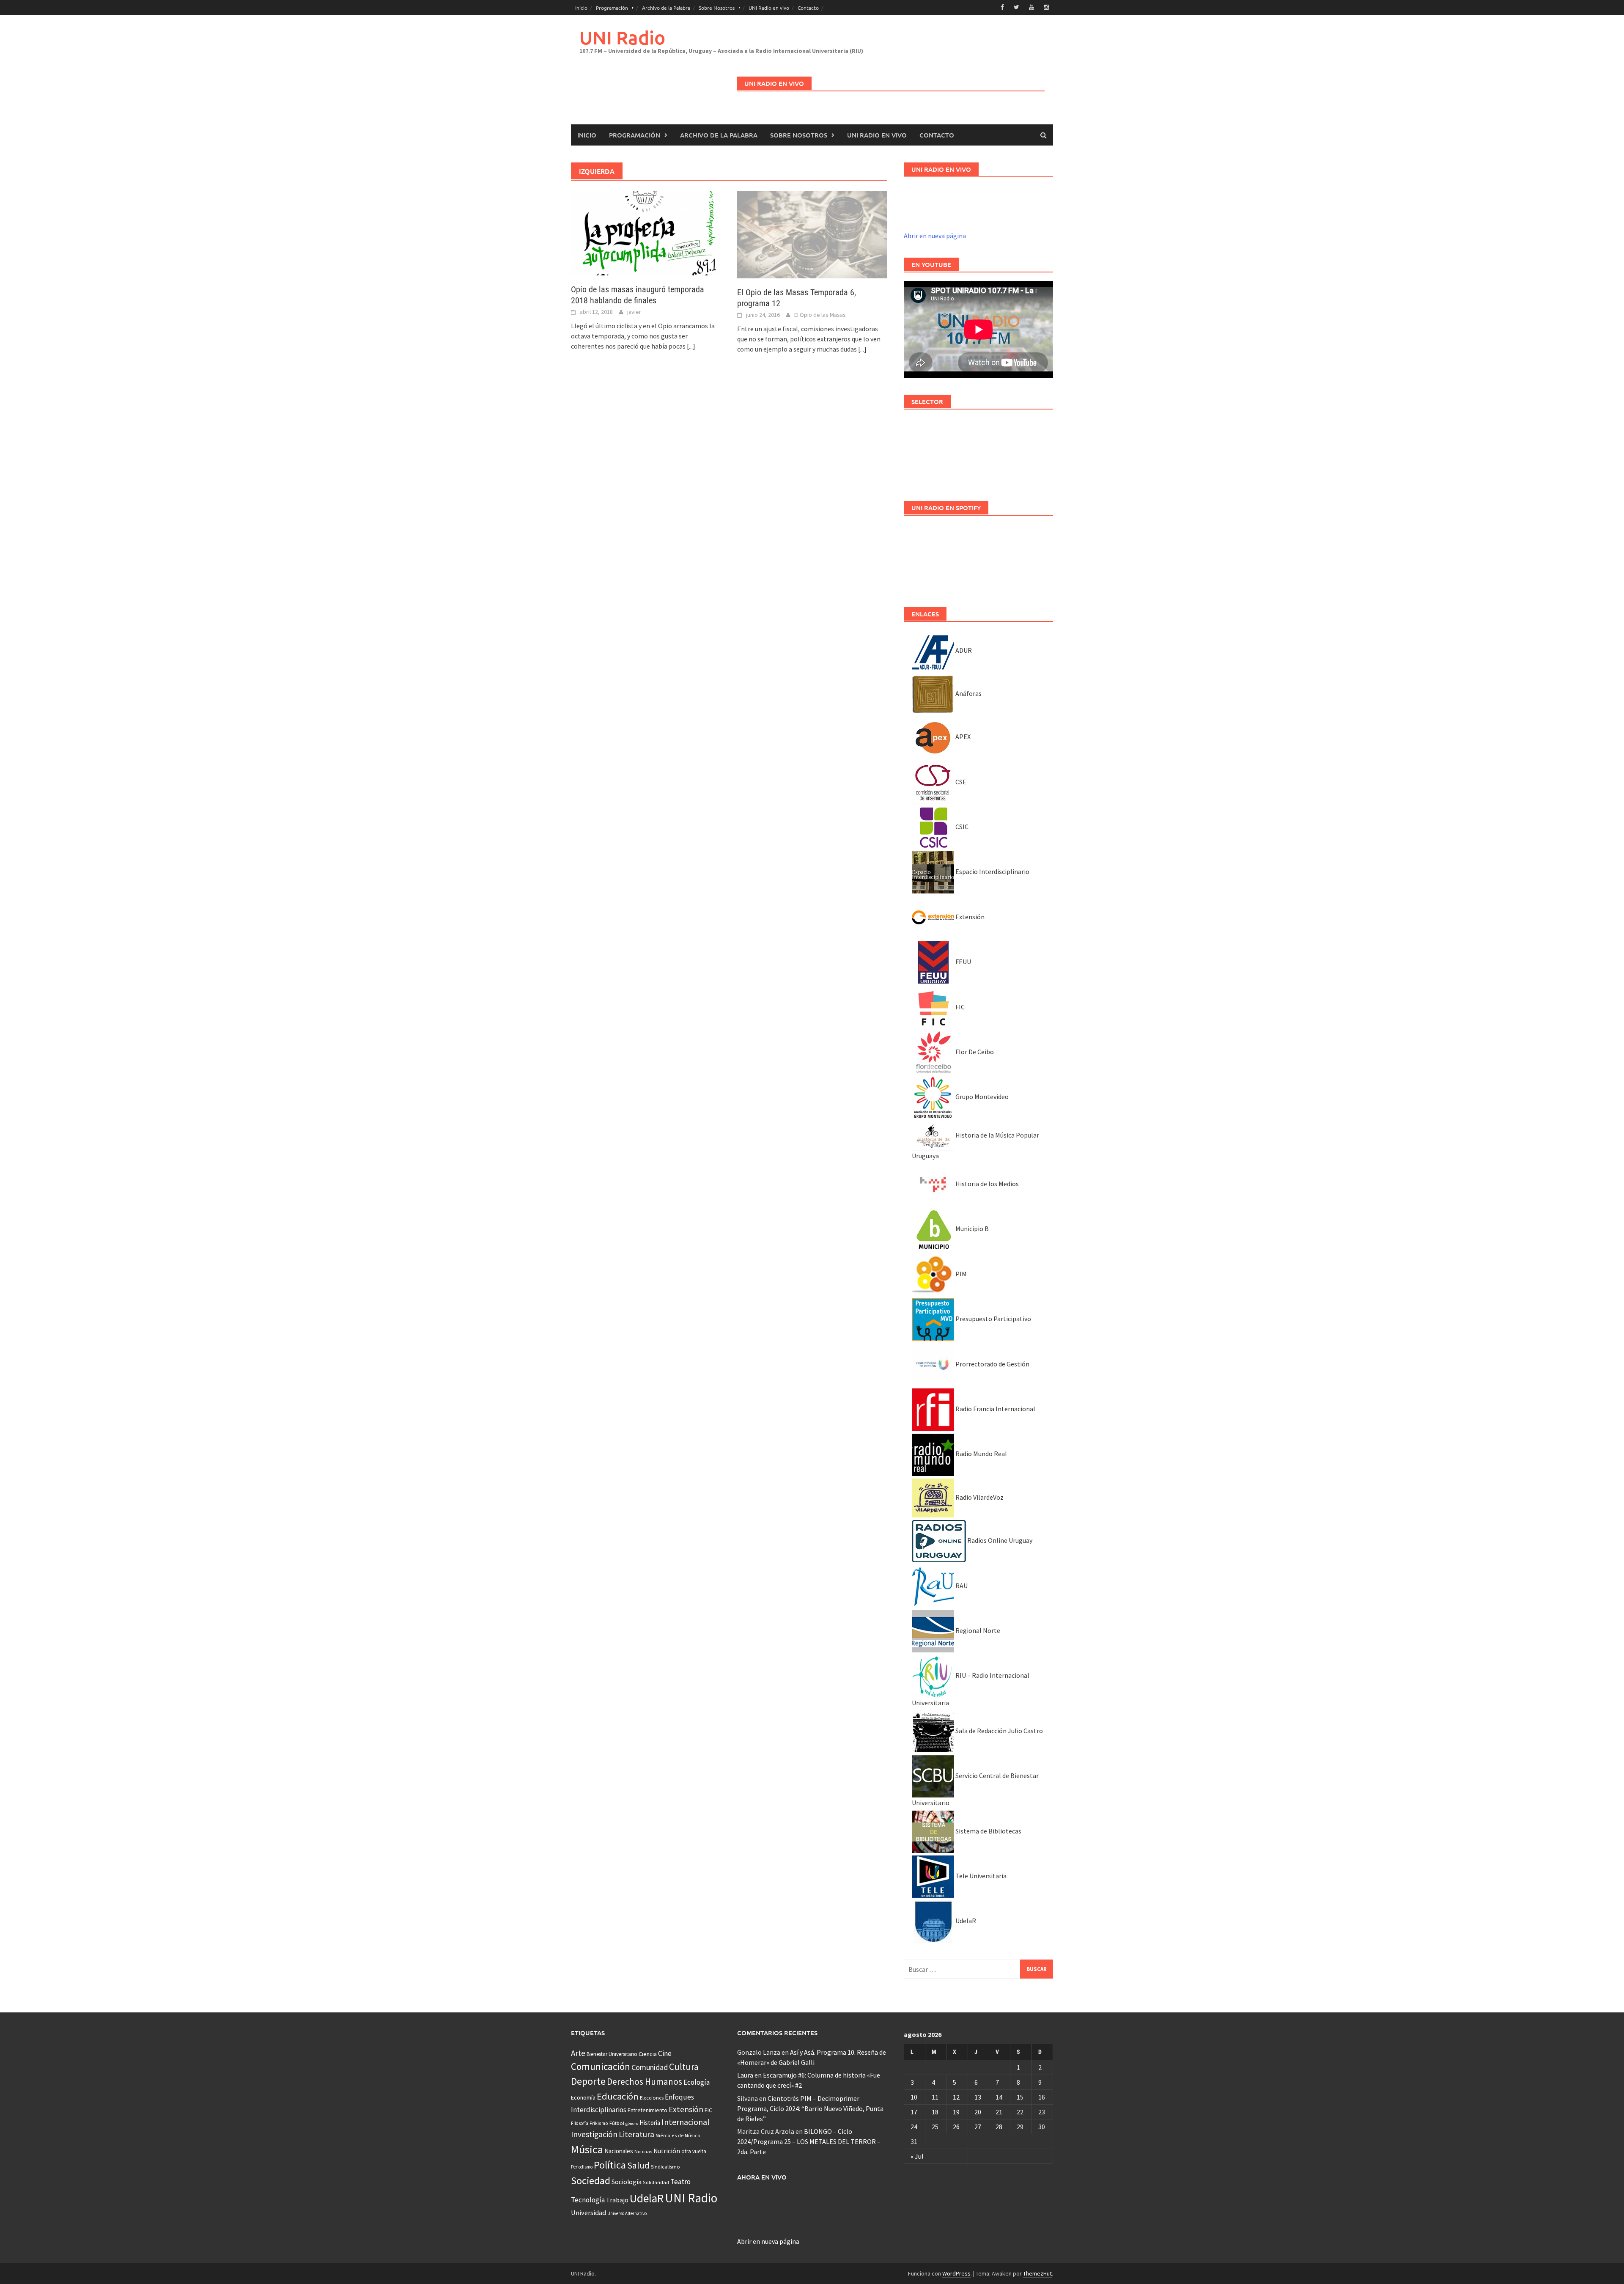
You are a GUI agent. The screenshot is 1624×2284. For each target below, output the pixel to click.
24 (914, 2127)
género (632, 2123)
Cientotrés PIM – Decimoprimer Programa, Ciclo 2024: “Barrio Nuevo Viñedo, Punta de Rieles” (810, 2108)
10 (914, 2097)
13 (978, 2097)
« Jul (917, 2156)
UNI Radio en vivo (769, 8)
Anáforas (968, 693)
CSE (960, 782)
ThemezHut (1037, 2273)
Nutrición (667, 2151)
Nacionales (619, 2151)
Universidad (588, 2213)
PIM (960, 1274)
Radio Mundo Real (981, 1454)
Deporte (588, 2081)
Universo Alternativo (627, 2213)
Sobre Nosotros (717, 8)
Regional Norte (977, 1630)
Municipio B (971, 1229)
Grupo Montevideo (981, 1097)
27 (978, 2127)
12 (956, 2097)
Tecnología (588, 2200)
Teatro (680, 2182)
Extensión (969, 917)
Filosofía (580, 2123)
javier (634, 312)
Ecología (697, 2082)
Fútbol (617, 2123)
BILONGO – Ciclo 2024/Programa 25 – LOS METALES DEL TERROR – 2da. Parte (809, 2141)
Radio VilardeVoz (979, 1497)
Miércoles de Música (678, 2135)
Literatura (636, 2134)
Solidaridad (656, 2182)
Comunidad (650, 2067)
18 (935, 2112)
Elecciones (652, 2098)
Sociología (627, 2182)
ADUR (963, 650)
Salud (638, 2165)
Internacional (686, 2122)
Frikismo (599, 2123)
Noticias (643, 2151)
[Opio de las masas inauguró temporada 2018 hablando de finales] (646, 232)
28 (999, 2127)
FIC (959, 1007)
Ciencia (648, 2054)
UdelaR (965, 1921)
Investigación (594, 2134)
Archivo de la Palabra (666, 8)
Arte (578, 2053)
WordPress (956, 2273)
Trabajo (617, 2200)
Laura (745, 2075)
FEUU (963, 962)
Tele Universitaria (980, 1876)
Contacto (808, 8)
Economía (583, 2097)
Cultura (684, 2067)
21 (999, 2112)
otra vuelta (694, 2151)
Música (587, 2149)
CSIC (961, 827)
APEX (962, 737)
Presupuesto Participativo (993, 1319)
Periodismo (582, 2167)
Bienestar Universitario (612, 2054)
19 (956, 2112)
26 (956, 2127)
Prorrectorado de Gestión (992, 1364)
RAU (961, 1586)
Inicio (581, 8)
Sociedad (591, 2181)
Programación (612, 8)
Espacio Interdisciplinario (992, 871)
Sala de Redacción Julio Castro (999, 1731)
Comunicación (601, 2067)
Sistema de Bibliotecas (988, 1831)
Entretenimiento (647, 2110)
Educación (618, 2096)
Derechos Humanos (645, 2082)
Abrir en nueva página (935, 236)
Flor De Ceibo (974, 1052)
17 (914, 2112)
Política (610, 2165)
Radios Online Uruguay (999, 1540)
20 (978, 2112)
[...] (691, 346)
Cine (665, 2053)
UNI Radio (622, 37)
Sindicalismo (665, 2167)
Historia (650, 2123)
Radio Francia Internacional (995, 1409)
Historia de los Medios (986, 1184)
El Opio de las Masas (820, 315)
